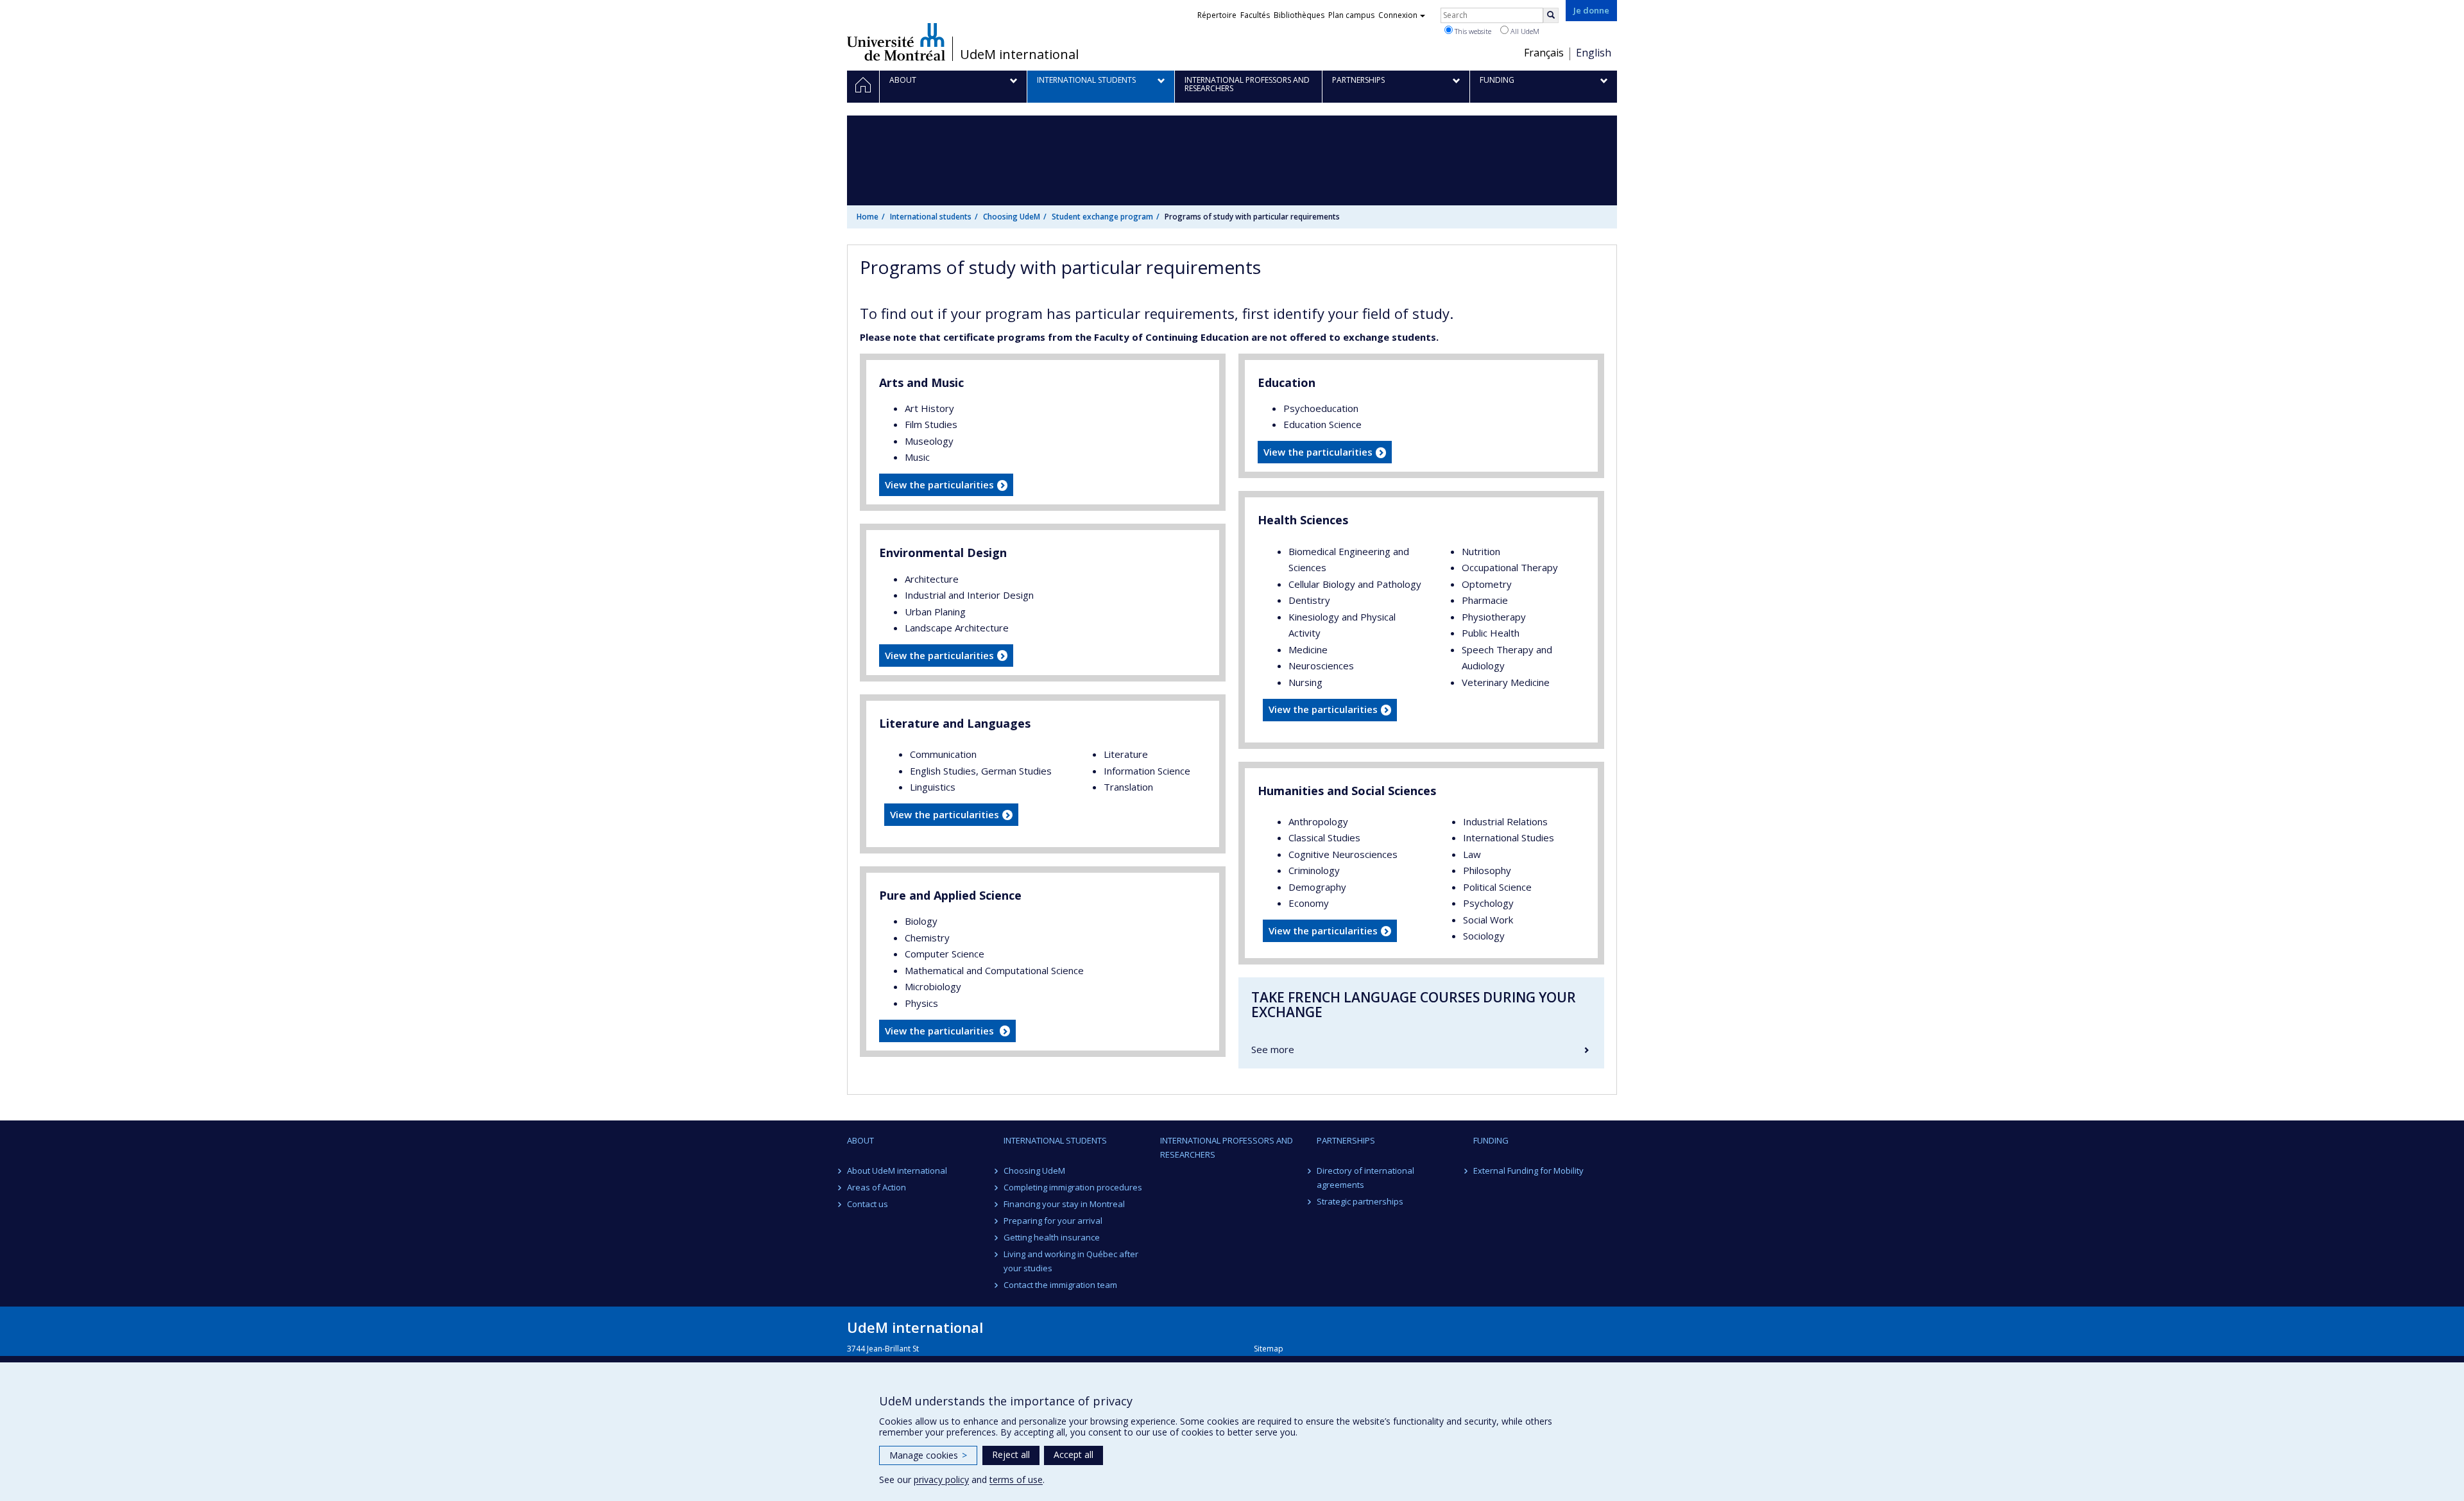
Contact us (868, 1204)
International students (931, 217)
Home (868, 217)
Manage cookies (928, 1455)
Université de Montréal (896, 42)
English (1594, 53)
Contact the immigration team (1060, 1285)
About (860, 1140)
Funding (1491, 1140)
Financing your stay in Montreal (1064, 1204)
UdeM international (1019, 55)
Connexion (1398, 15)
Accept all (1074, 1454)
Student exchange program (1102, 217)
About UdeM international (897, 1171)
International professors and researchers (1227, 1147)
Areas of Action (877, 1187)
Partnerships (1346, 1140)
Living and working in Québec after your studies (1071, 1261)
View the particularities (939, 485)
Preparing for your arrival (1053, 1221)
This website (1472, 31)
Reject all (1011, 1454)
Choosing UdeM (1012, 217)
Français (1544, 53)
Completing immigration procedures (1073, 1187)
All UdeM (1524, 31)
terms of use (1016, 1480)
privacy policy (941, 1480)
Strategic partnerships (1360, 1201)
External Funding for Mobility (1528, 1171)
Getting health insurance (1052, 1237)
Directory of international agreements (1365, 1178)
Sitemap (1269, 1349)
